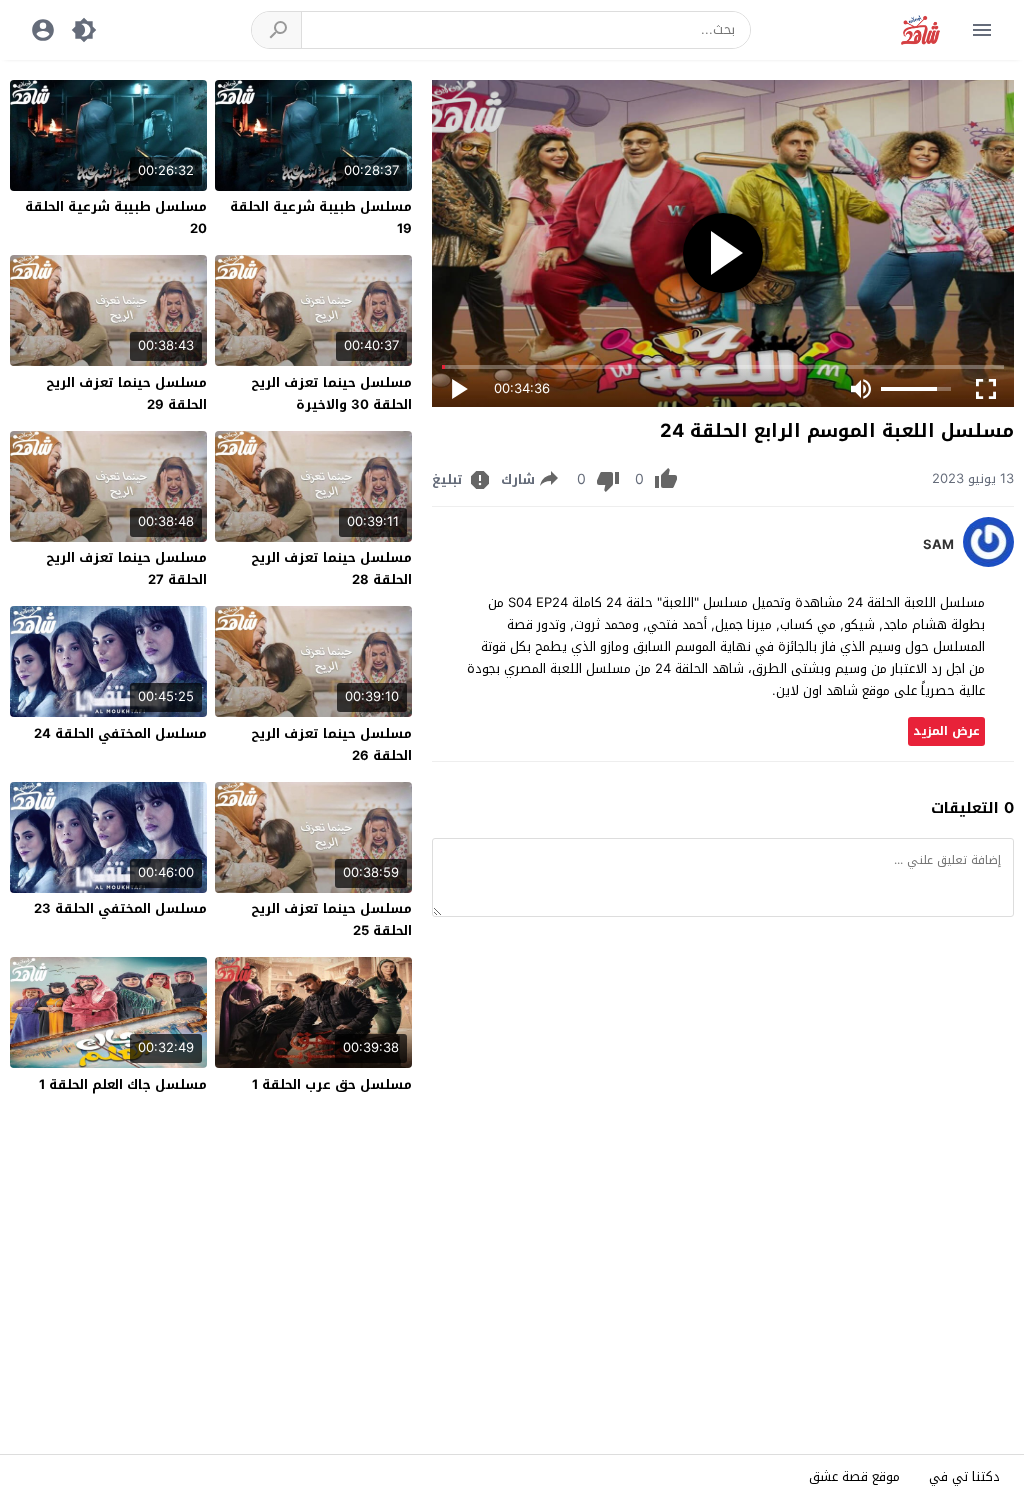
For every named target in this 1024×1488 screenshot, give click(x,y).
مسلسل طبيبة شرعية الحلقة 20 (116, 217)
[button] (277, 30)
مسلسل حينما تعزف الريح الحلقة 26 (331, 744)
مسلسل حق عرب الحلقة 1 (332, 1084)
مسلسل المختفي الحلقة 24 (120, 733)
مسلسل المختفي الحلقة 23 (120, 908)
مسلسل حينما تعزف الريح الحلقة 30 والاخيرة (331, 393)
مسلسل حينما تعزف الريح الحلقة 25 (331, 919)
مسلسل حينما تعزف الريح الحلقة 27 (126, 568)
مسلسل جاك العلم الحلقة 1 (123, 1084)
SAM (938, 545)
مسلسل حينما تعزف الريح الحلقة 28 (331, 568)
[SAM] (988, 562)
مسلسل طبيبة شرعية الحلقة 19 (321, 217)
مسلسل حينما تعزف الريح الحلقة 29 (126, 393)
